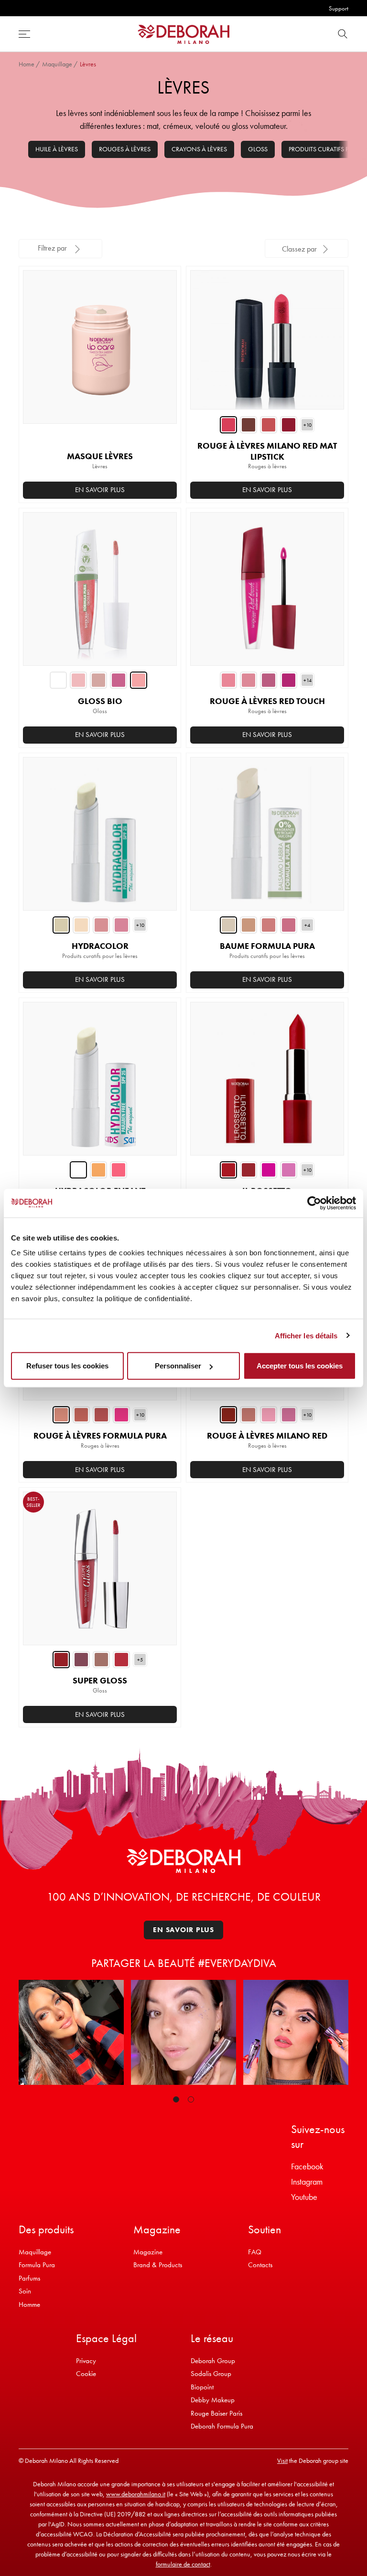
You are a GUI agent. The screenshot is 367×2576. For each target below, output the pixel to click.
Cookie (86, 2374)
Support (339, 8)
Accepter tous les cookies (300, 1366)
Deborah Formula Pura (222, 2426)
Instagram (307, 2182)
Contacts (260, 2265)
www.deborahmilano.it (136, 2494)
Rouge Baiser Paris (216, 2413)
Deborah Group (213, 2361)
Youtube (304, 2197)
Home (27, 64)
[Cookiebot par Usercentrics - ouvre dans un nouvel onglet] (314, 1203)
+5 (140, 1660)
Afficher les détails (306, 1335)
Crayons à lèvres (199, 149)
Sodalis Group (211, 2374)
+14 (308, 680)
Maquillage (57, 64)
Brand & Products (158, 2265)
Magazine (148, 2252)
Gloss (258, 149)
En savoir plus (267, 490)
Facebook (307, 2166)
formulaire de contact (183, 2564)
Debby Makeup (213, 2400)
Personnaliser (178, 1366)
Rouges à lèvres (125, 149)
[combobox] (307, 248)
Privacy (86, 2361)
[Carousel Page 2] (191, 2099)
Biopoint (202, 2387)
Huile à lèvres (57, 149)
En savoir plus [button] (100, 490)
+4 (307, 925)
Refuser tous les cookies (67, 1366)
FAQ (255, 2252)
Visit (282, 2460)
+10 (308, 425)
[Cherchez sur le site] (343, 34)
